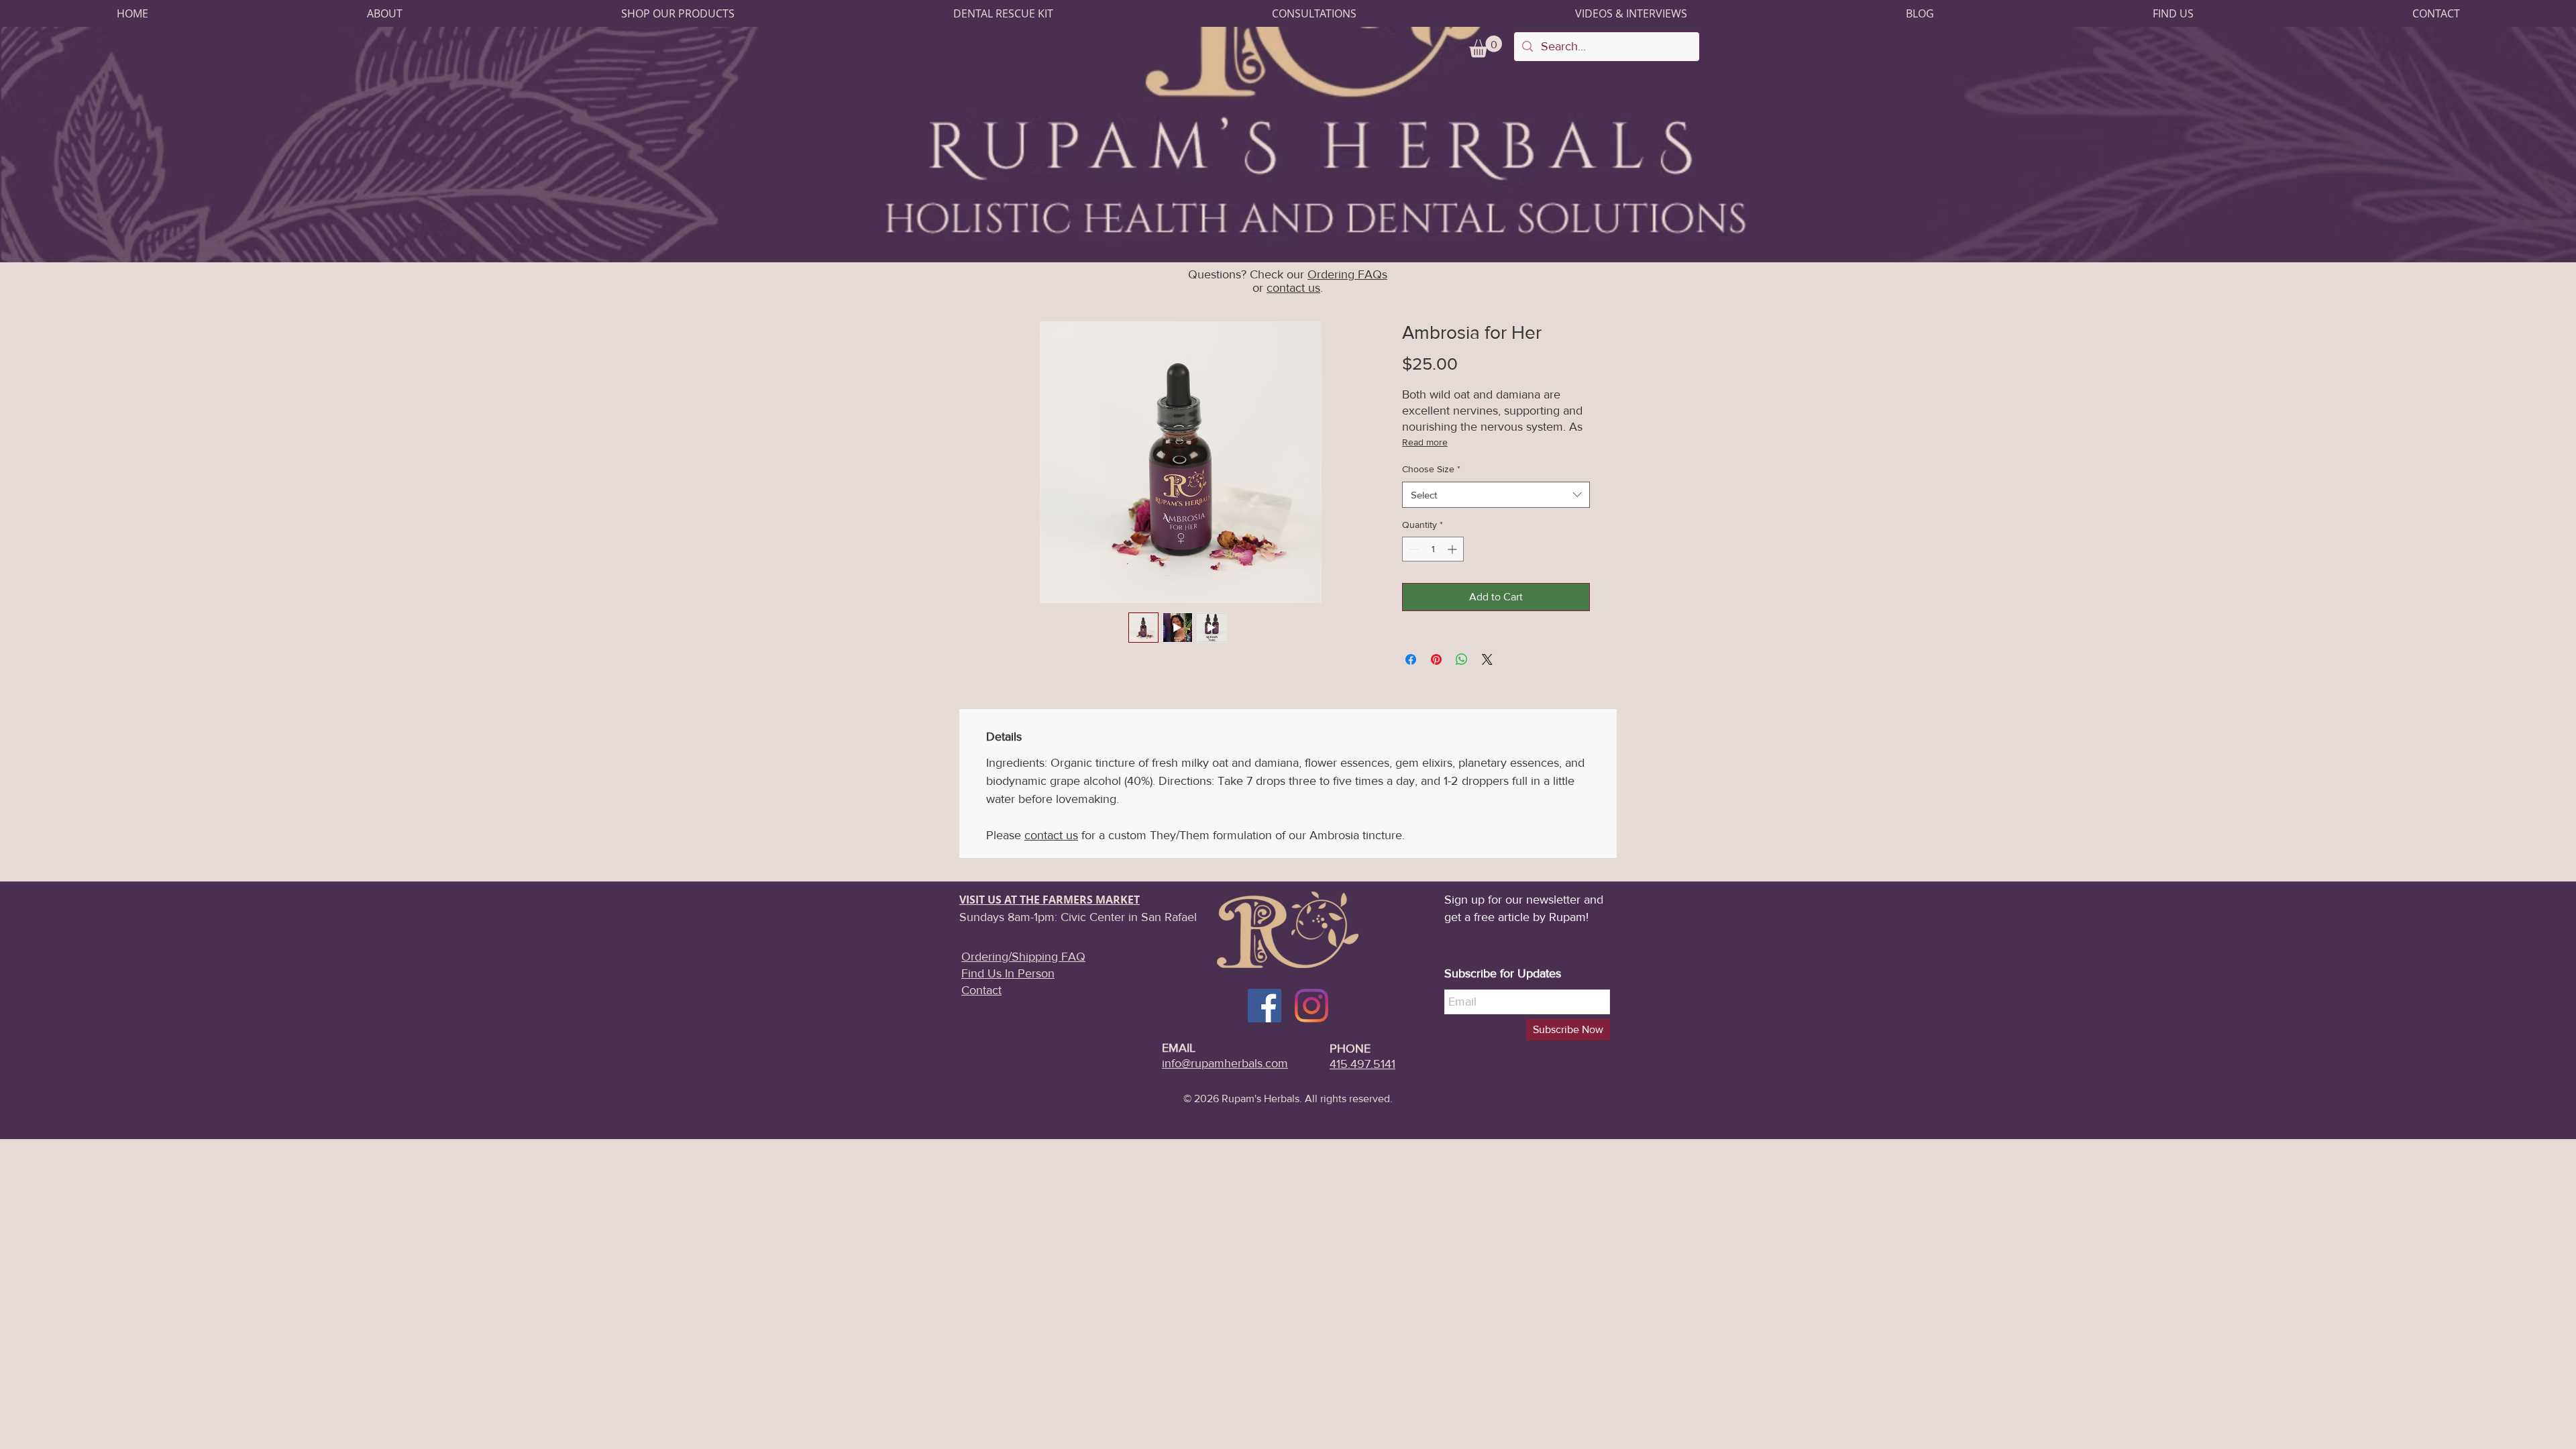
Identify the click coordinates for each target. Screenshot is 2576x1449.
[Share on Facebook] (1411, 659)
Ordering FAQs (1347, 274)
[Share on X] (1487, 659)
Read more (1425, 442)
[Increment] (1453, 549)
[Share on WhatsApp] (1462, 659)
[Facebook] (1265, 1006)
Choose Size (1431, 469)
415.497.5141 (1362, 1064)
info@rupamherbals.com (1225, 1063)
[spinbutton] (1433, 549)
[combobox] (1496, 495)
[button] (385, 13)
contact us (1293, 288)
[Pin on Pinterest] (1436, 659)
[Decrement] (1412, 549)
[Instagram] (1311, 1006)
